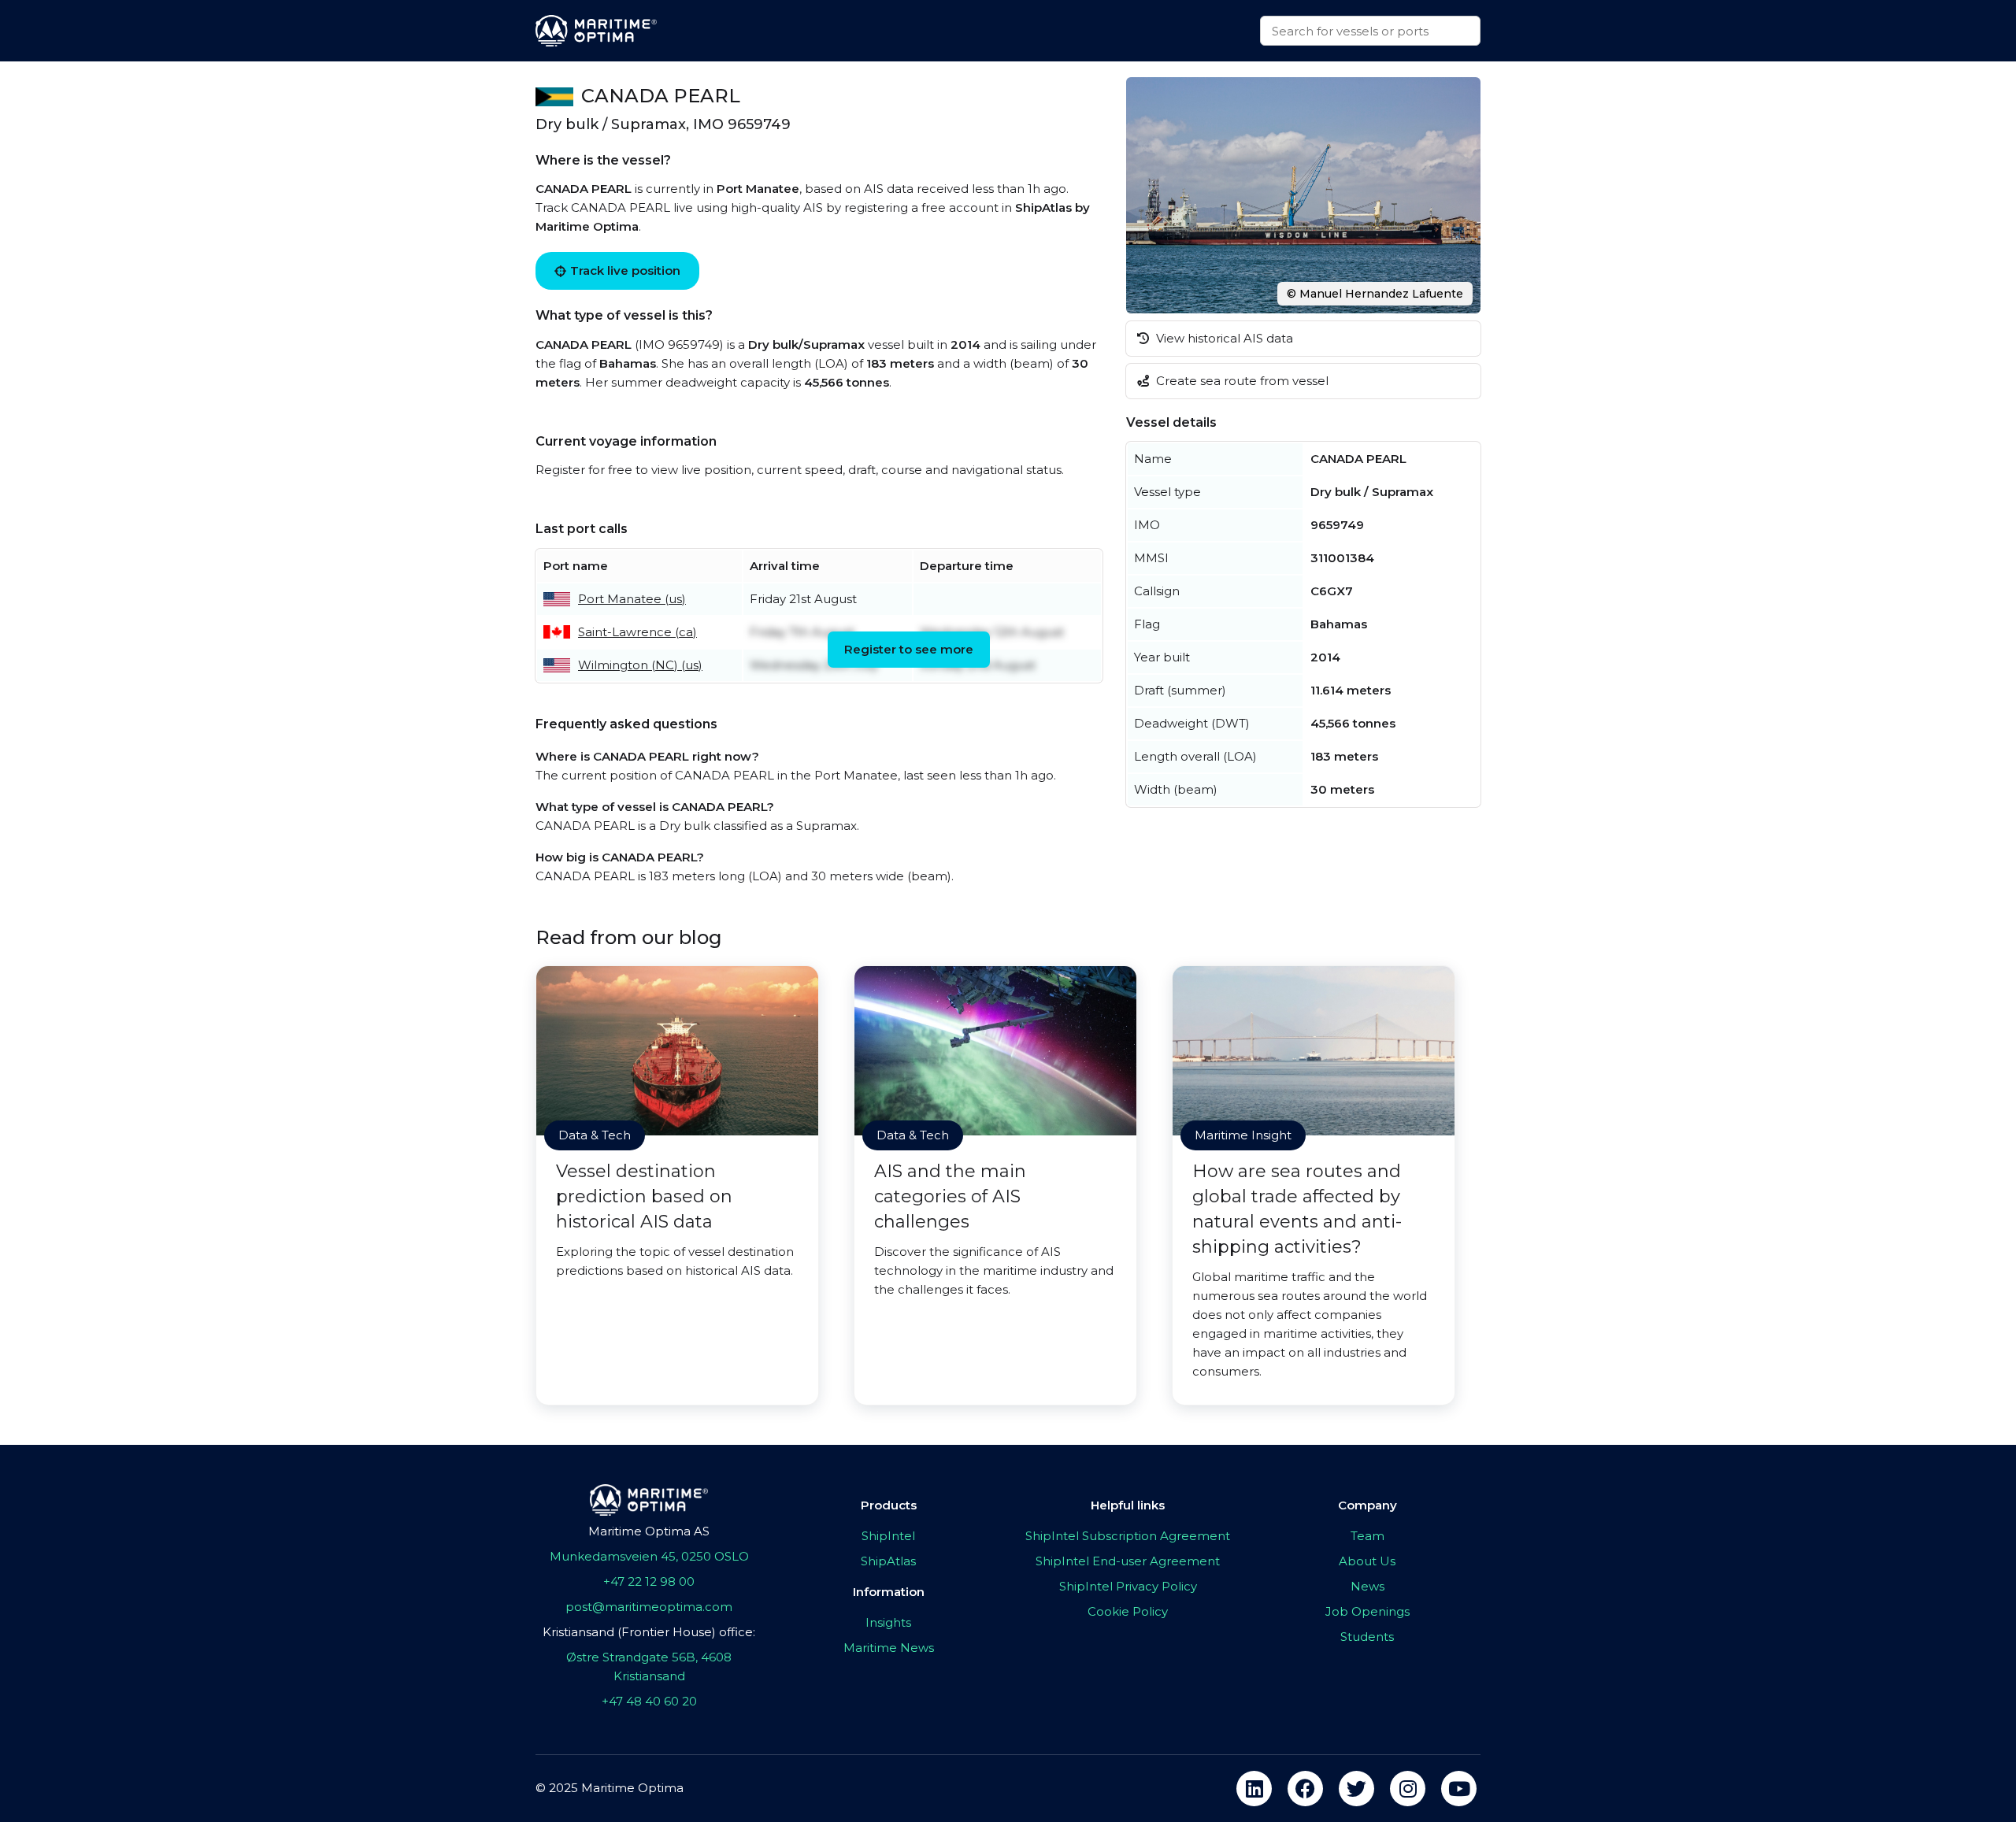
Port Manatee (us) (632, 599)
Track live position (625, 270)
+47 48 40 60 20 (649, 1701)
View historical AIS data (1223, 338)
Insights (888, 1622)
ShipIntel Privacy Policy (1128, 1586)
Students (1367, 1637)
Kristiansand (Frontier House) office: (649, 1632)
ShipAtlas (888, 1561)
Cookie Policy (1128, 1611)
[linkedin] (1254, 1789)
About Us (1367, 1561)
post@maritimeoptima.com (649, 1607)
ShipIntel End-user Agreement (1128, 1561)
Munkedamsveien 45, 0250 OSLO (649, 1556)
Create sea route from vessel (1241, 381)
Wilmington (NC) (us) (640, 665)
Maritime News (889, 1648)
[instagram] (1408, 1789)
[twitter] (1356, 1789)
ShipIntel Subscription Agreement (1128, 1536)
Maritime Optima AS (649, 1531)
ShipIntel (888, 1536)
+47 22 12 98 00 (649, 1581)
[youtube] (1459, 1789)
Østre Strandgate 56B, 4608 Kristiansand (649, 1666)
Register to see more (909, 649)
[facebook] (1305, 1789)
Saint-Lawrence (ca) (637, 632)
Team (1367, 1536)
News (1367, 1586)
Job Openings (1367, 1611)
